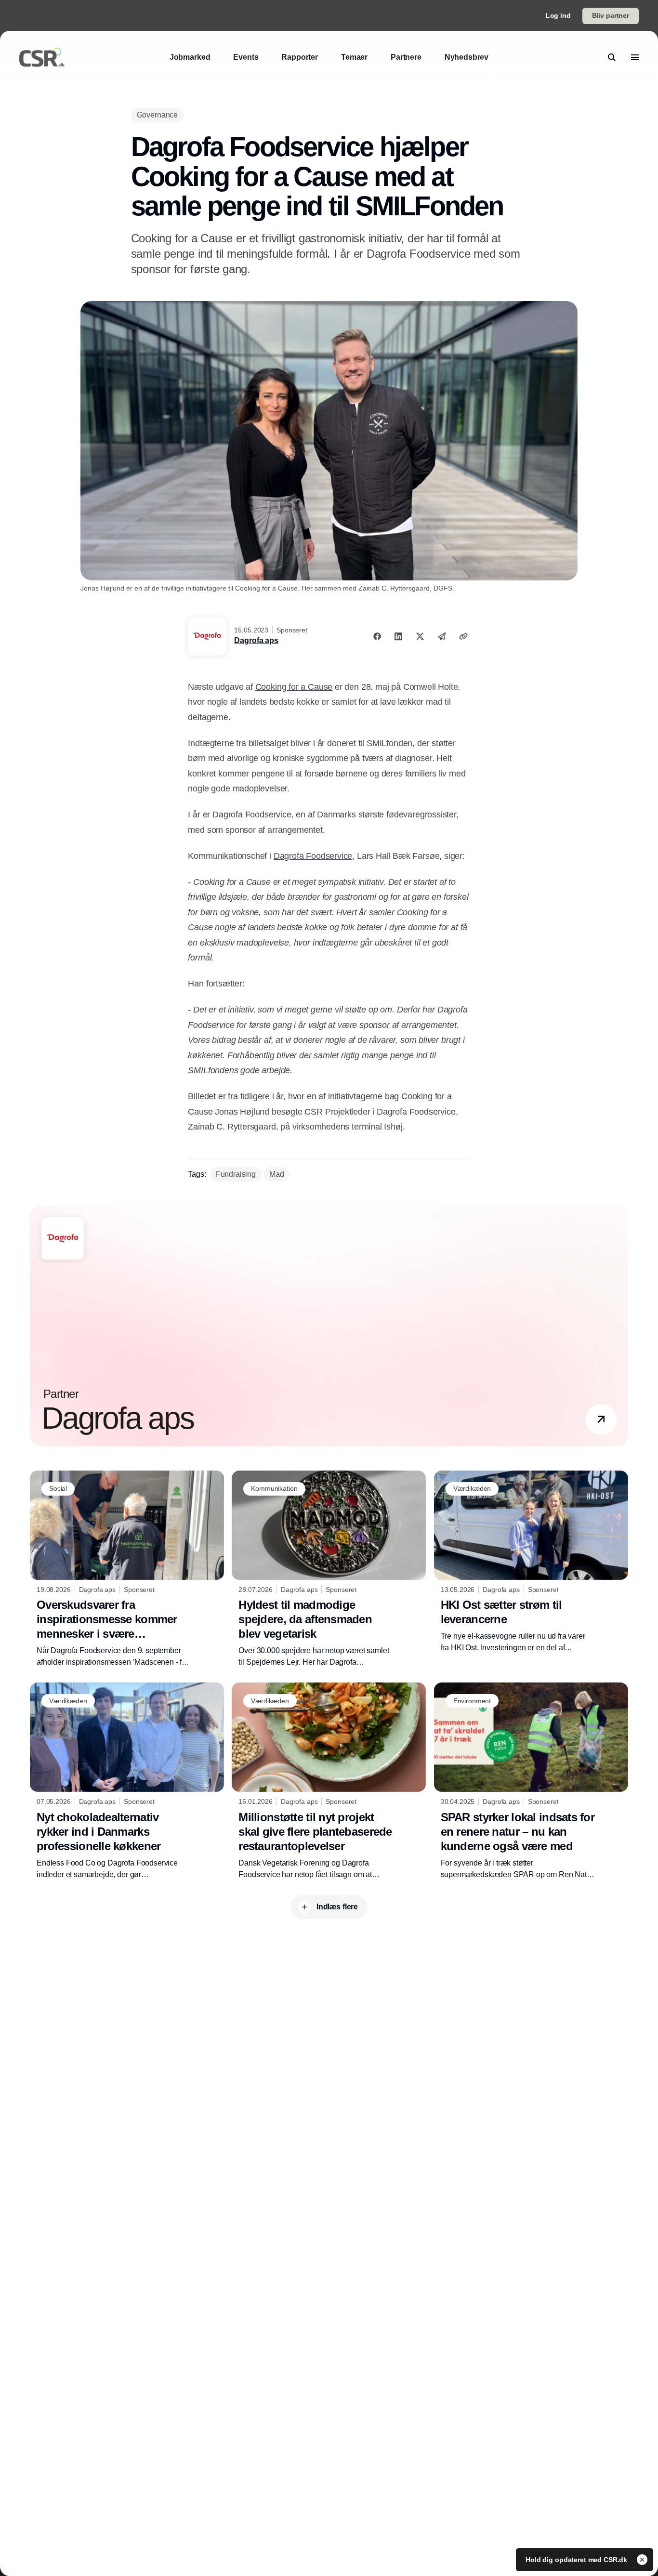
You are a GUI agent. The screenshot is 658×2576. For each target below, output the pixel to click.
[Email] (442, 636)
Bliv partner (611, 15)
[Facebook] (377, 636)
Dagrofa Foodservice (313, 856)
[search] (612, 57)
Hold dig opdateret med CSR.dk (577, 2560)
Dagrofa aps (256, 640)
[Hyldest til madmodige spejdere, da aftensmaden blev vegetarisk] (329, 1569)
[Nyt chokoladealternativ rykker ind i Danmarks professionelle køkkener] (127, 1781)
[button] (601, 1419)
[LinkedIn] (398, 636)
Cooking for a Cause (294, 687)
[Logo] (42, 57)
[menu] (635, 57)
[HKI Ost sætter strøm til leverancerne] (531, 1562)
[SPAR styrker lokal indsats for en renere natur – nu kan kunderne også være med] (531, 1781)
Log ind (558, 15)
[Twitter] (420, 636)
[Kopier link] (463, 636)
